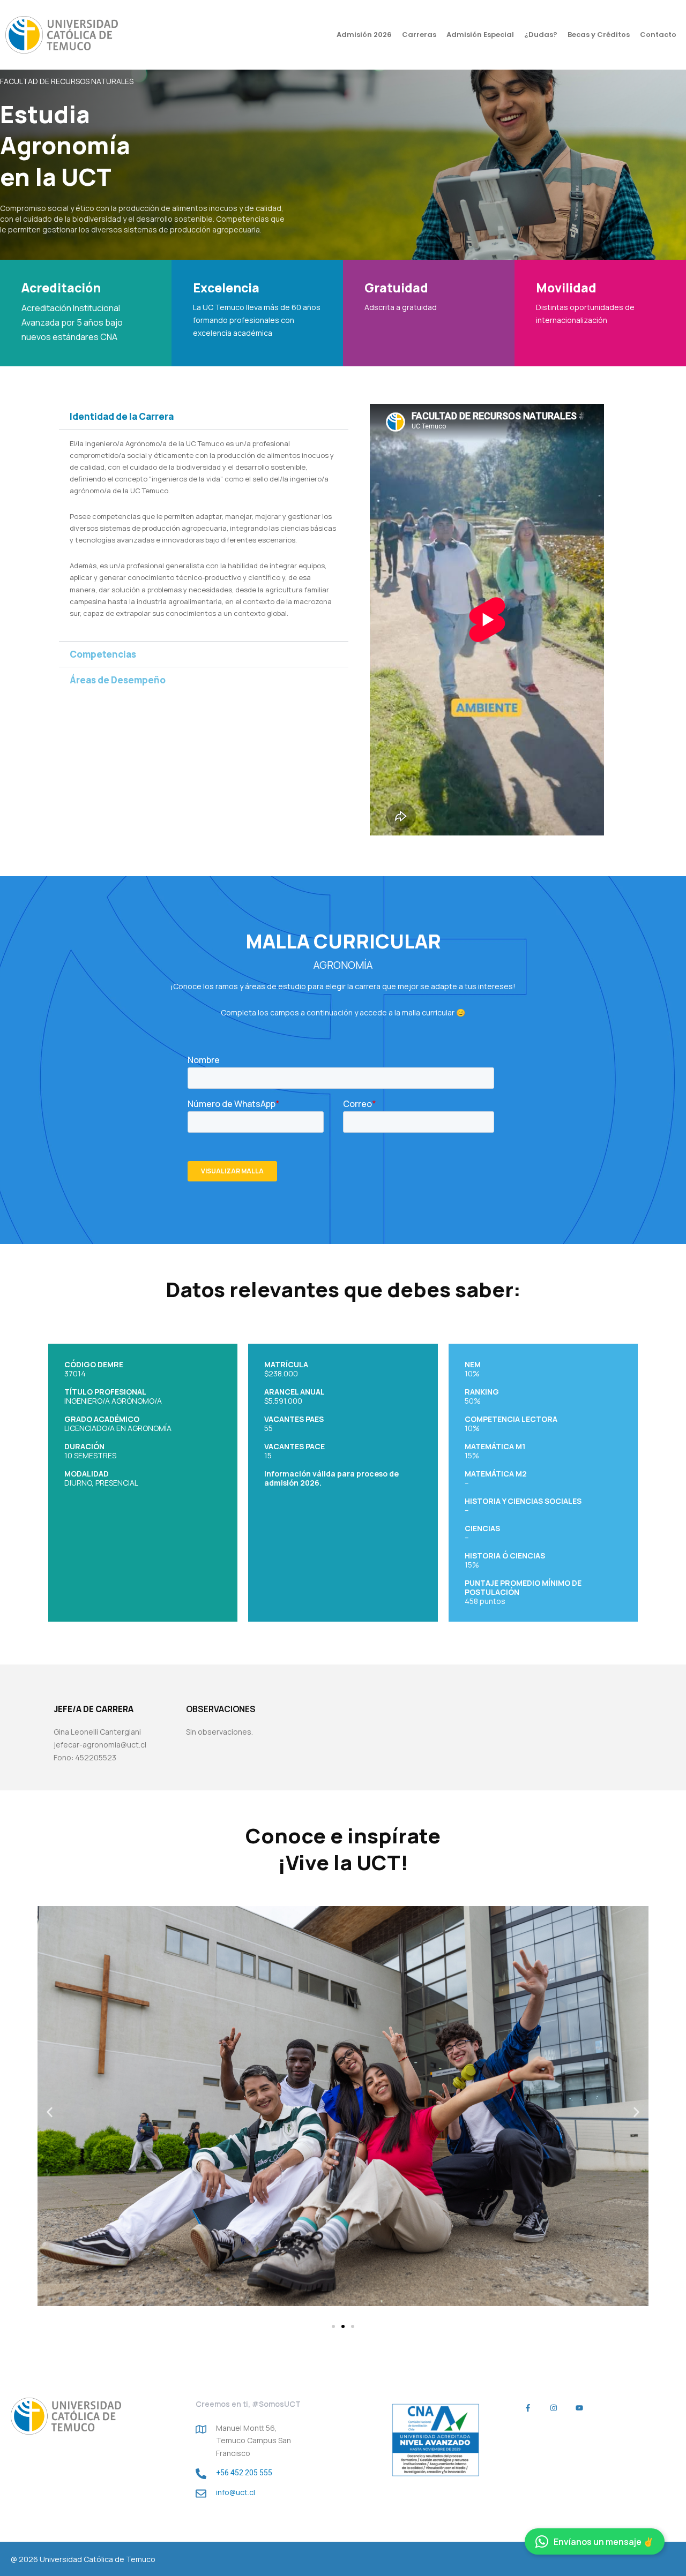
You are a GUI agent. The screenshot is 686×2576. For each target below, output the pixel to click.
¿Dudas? (541, 35)
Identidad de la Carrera (122, 416)
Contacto (658, 35)
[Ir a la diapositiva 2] (343, 2326)
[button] (204, 416)
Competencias (103, 654)
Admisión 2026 (364, 35)
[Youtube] (579, 2408)
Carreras (419, 35)
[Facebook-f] (528, 2408)
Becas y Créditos (599, 35)
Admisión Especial (480, 35)
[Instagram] (553, 2408)
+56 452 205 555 (244, 2473)
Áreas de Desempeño (118, 680)
